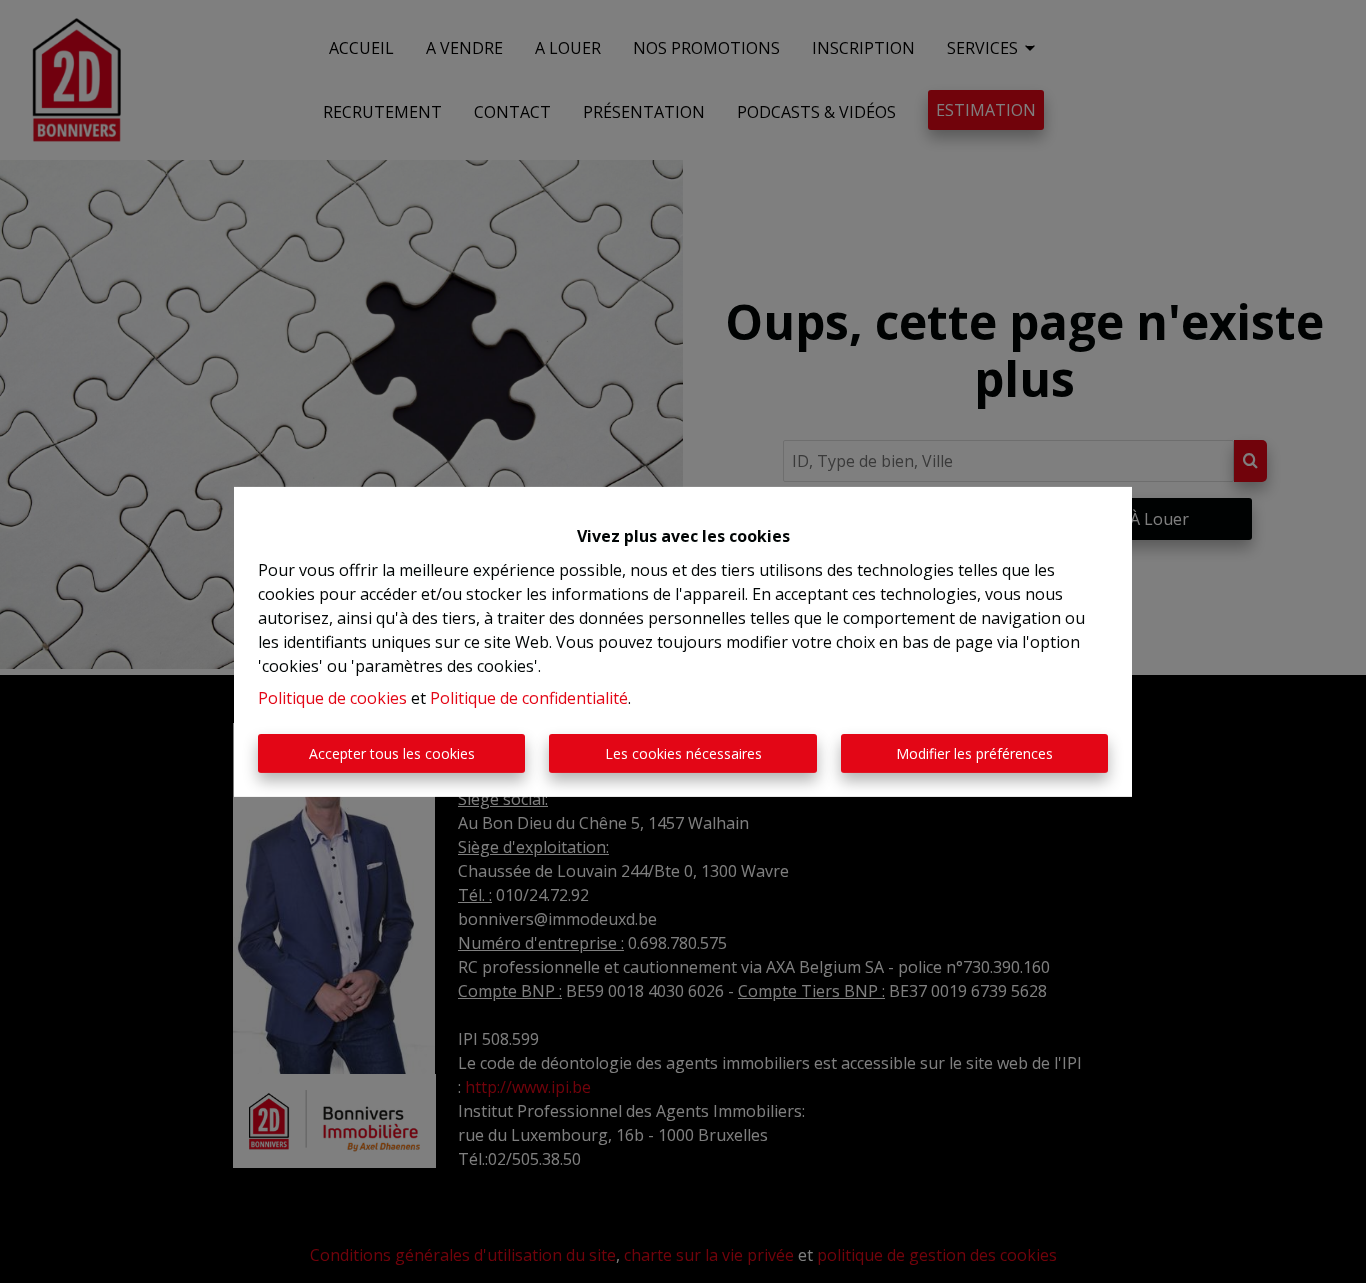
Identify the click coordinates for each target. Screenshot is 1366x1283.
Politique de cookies (332, 698)
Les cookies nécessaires (683, 753)
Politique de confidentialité (529, 698)
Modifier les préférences (974, 753)
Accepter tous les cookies (392, 753)
